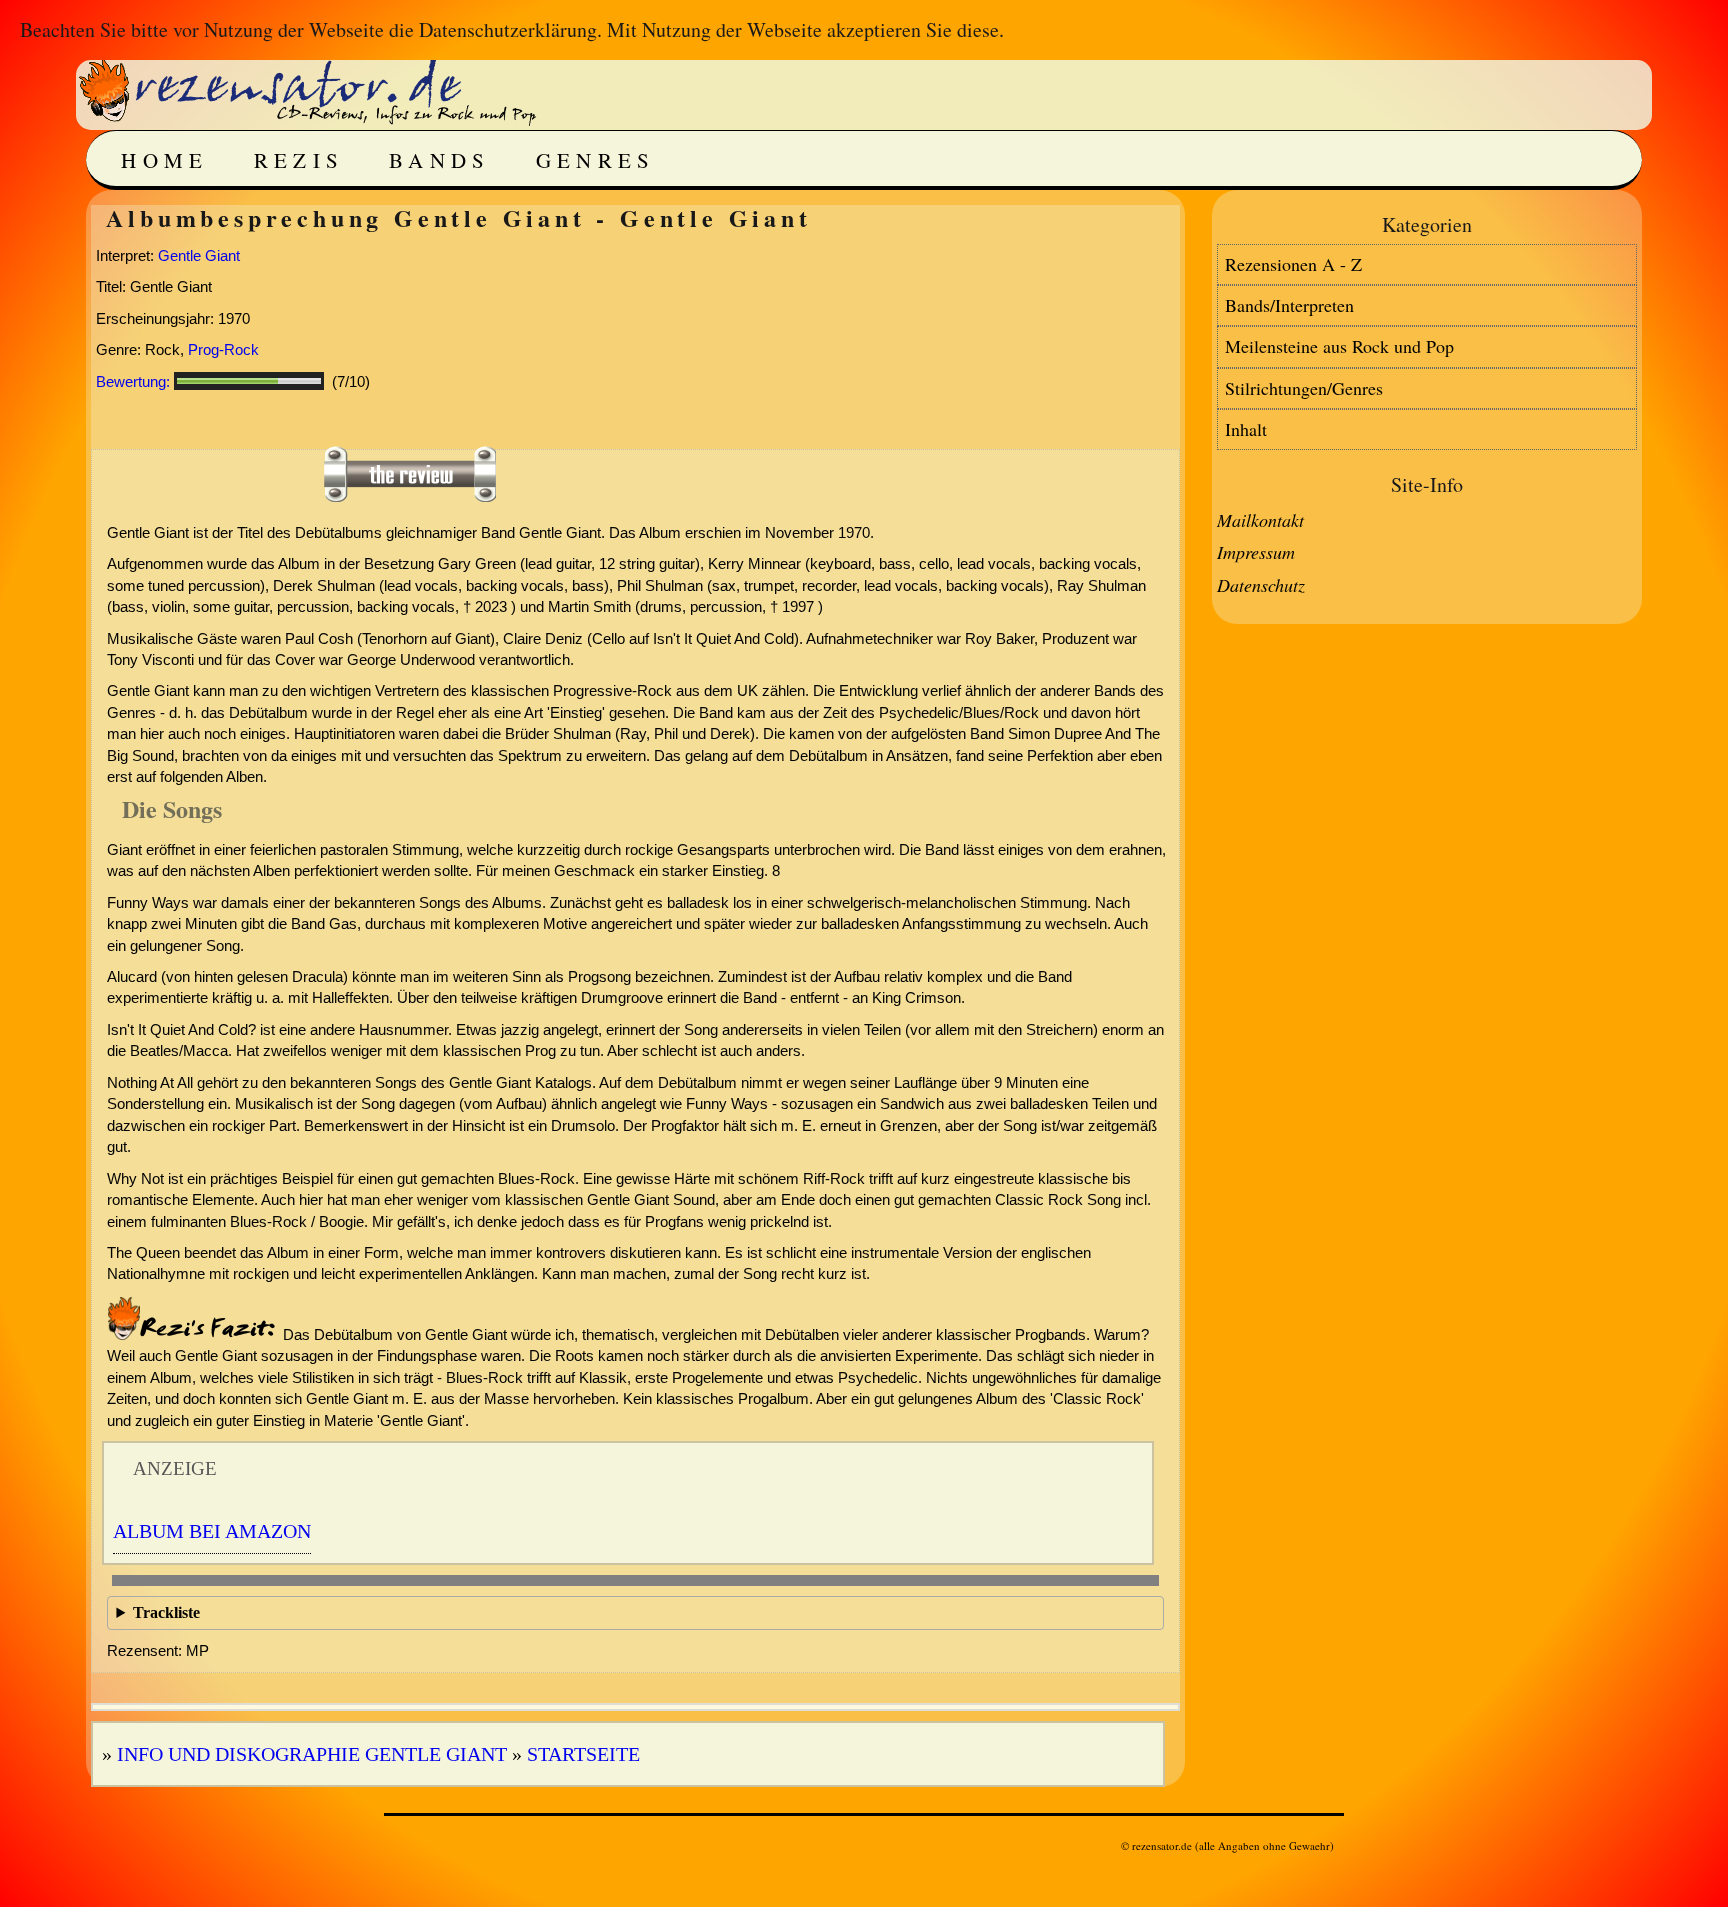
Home (164, 160)
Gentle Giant (199, 255)
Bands (440, 160)
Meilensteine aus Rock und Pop (1339, 346)
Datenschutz (1261, 585)
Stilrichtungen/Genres (1304, 388)
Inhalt (1246, 429)
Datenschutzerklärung (508, 29)
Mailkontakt (1260, 520)
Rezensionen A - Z (1293, 264)
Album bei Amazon (212, 1531)
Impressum (1256, 552)
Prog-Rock (223, 349)
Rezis (299, 160)
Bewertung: (133, 381)
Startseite (583, 1754)
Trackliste (166, 1612)
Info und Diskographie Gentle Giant (312, 1754)
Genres (596, 160)
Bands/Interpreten (1289, 305)
